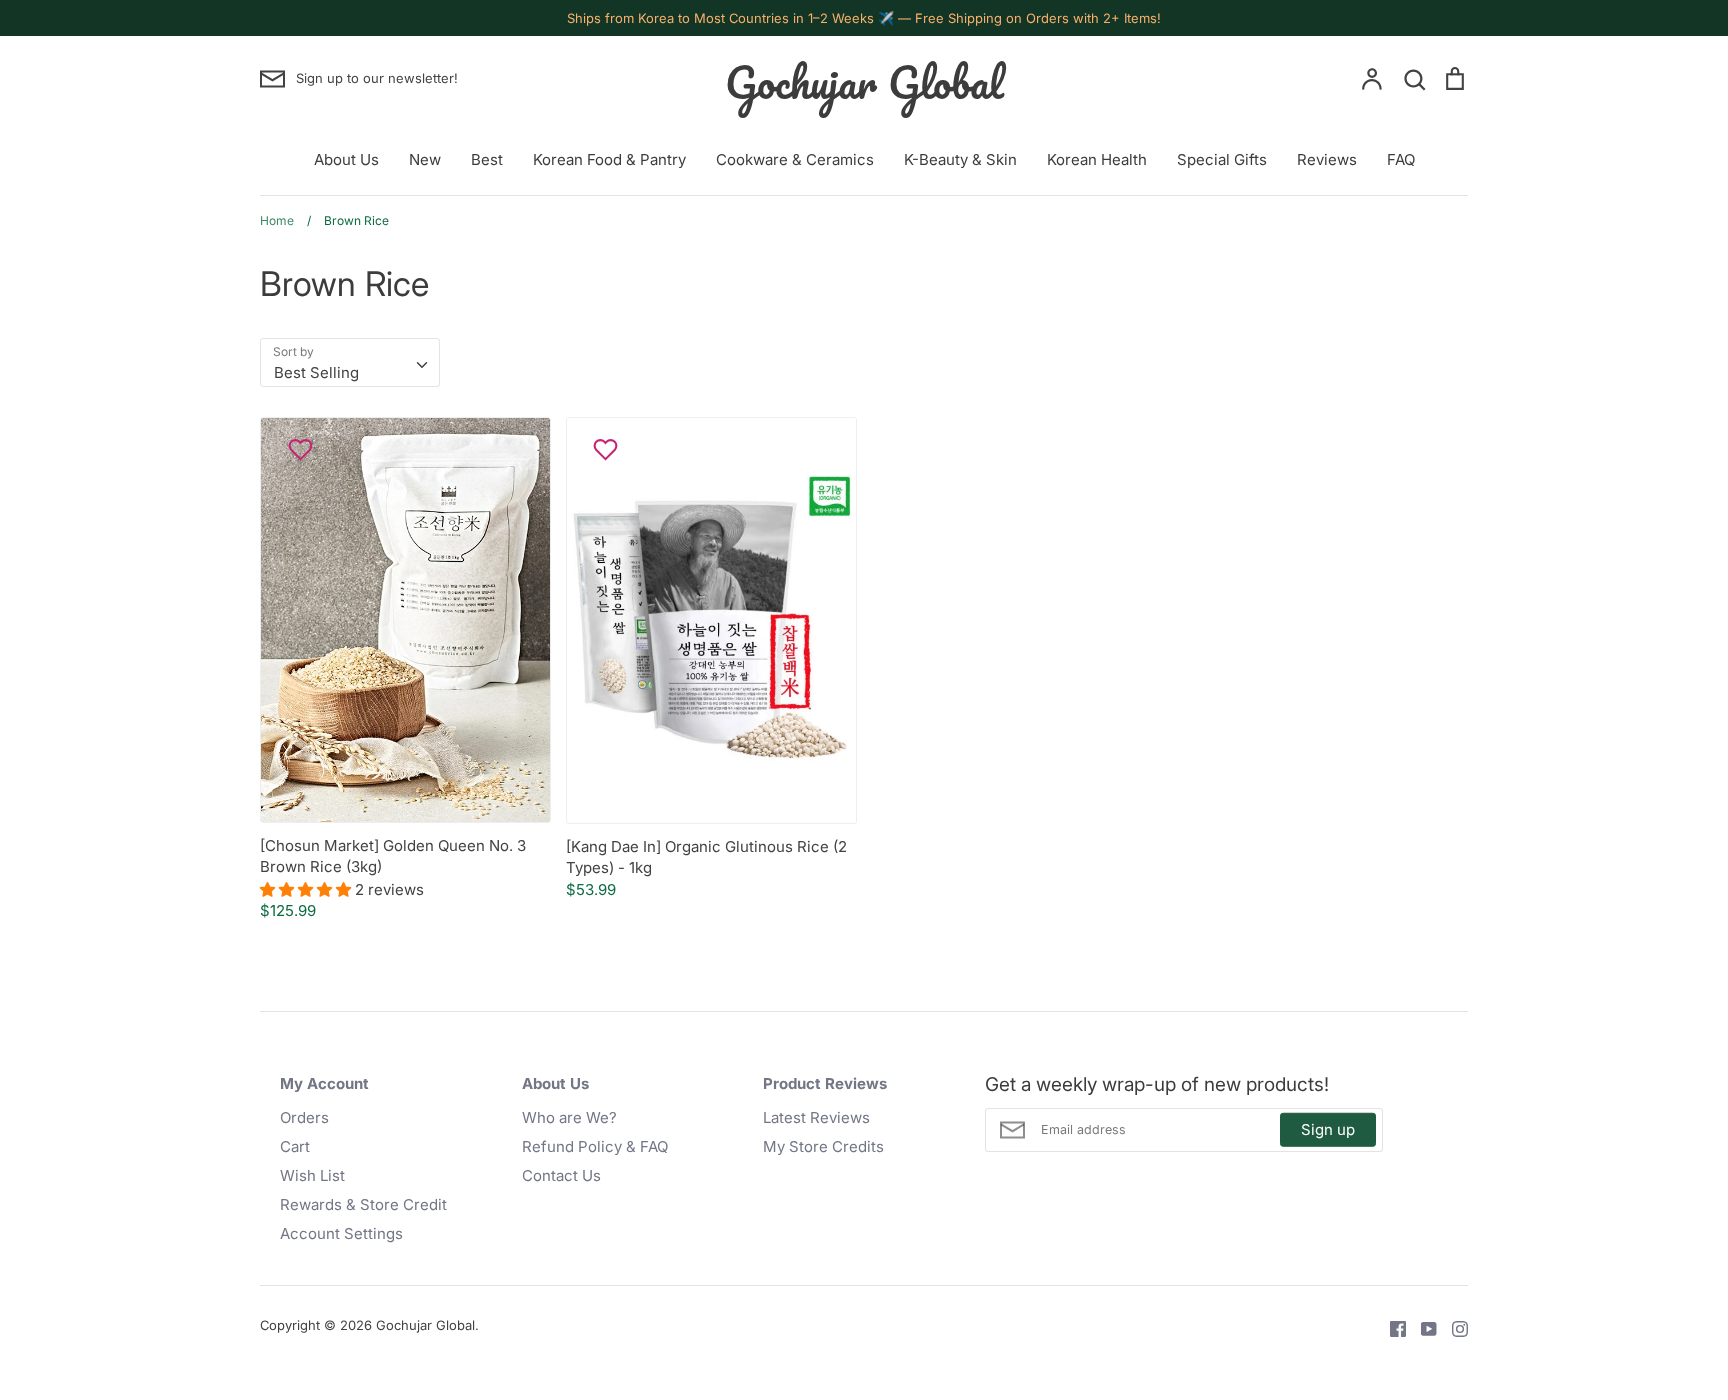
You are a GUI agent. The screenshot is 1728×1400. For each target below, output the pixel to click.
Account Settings (341, 1233)
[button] (307, 889)
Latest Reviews (816, 1117)
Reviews (1327, 159)
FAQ (1401, 159)
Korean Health (1097, 159)
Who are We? (569, 1117)
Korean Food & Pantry (609, 159)
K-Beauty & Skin (960, 159)
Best (487, 159)
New (425, 159)
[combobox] (350, 363)
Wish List (312, 1175)
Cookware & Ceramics (795, 159)
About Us (346, 159)
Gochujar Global (864, 82)
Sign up (1328, 1129)
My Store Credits (823, 1146)
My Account (324, 1083)
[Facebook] (1390, 1327)
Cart (295, 1146)
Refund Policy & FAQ (595, 1146)
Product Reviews (825, 1083)
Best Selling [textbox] (316, 372)
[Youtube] (1421, 1327)
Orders (304, 1117)
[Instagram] (1452, 1327)
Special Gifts (1222, 159)
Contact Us (561, 1175)
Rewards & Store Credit (363, 1204)
